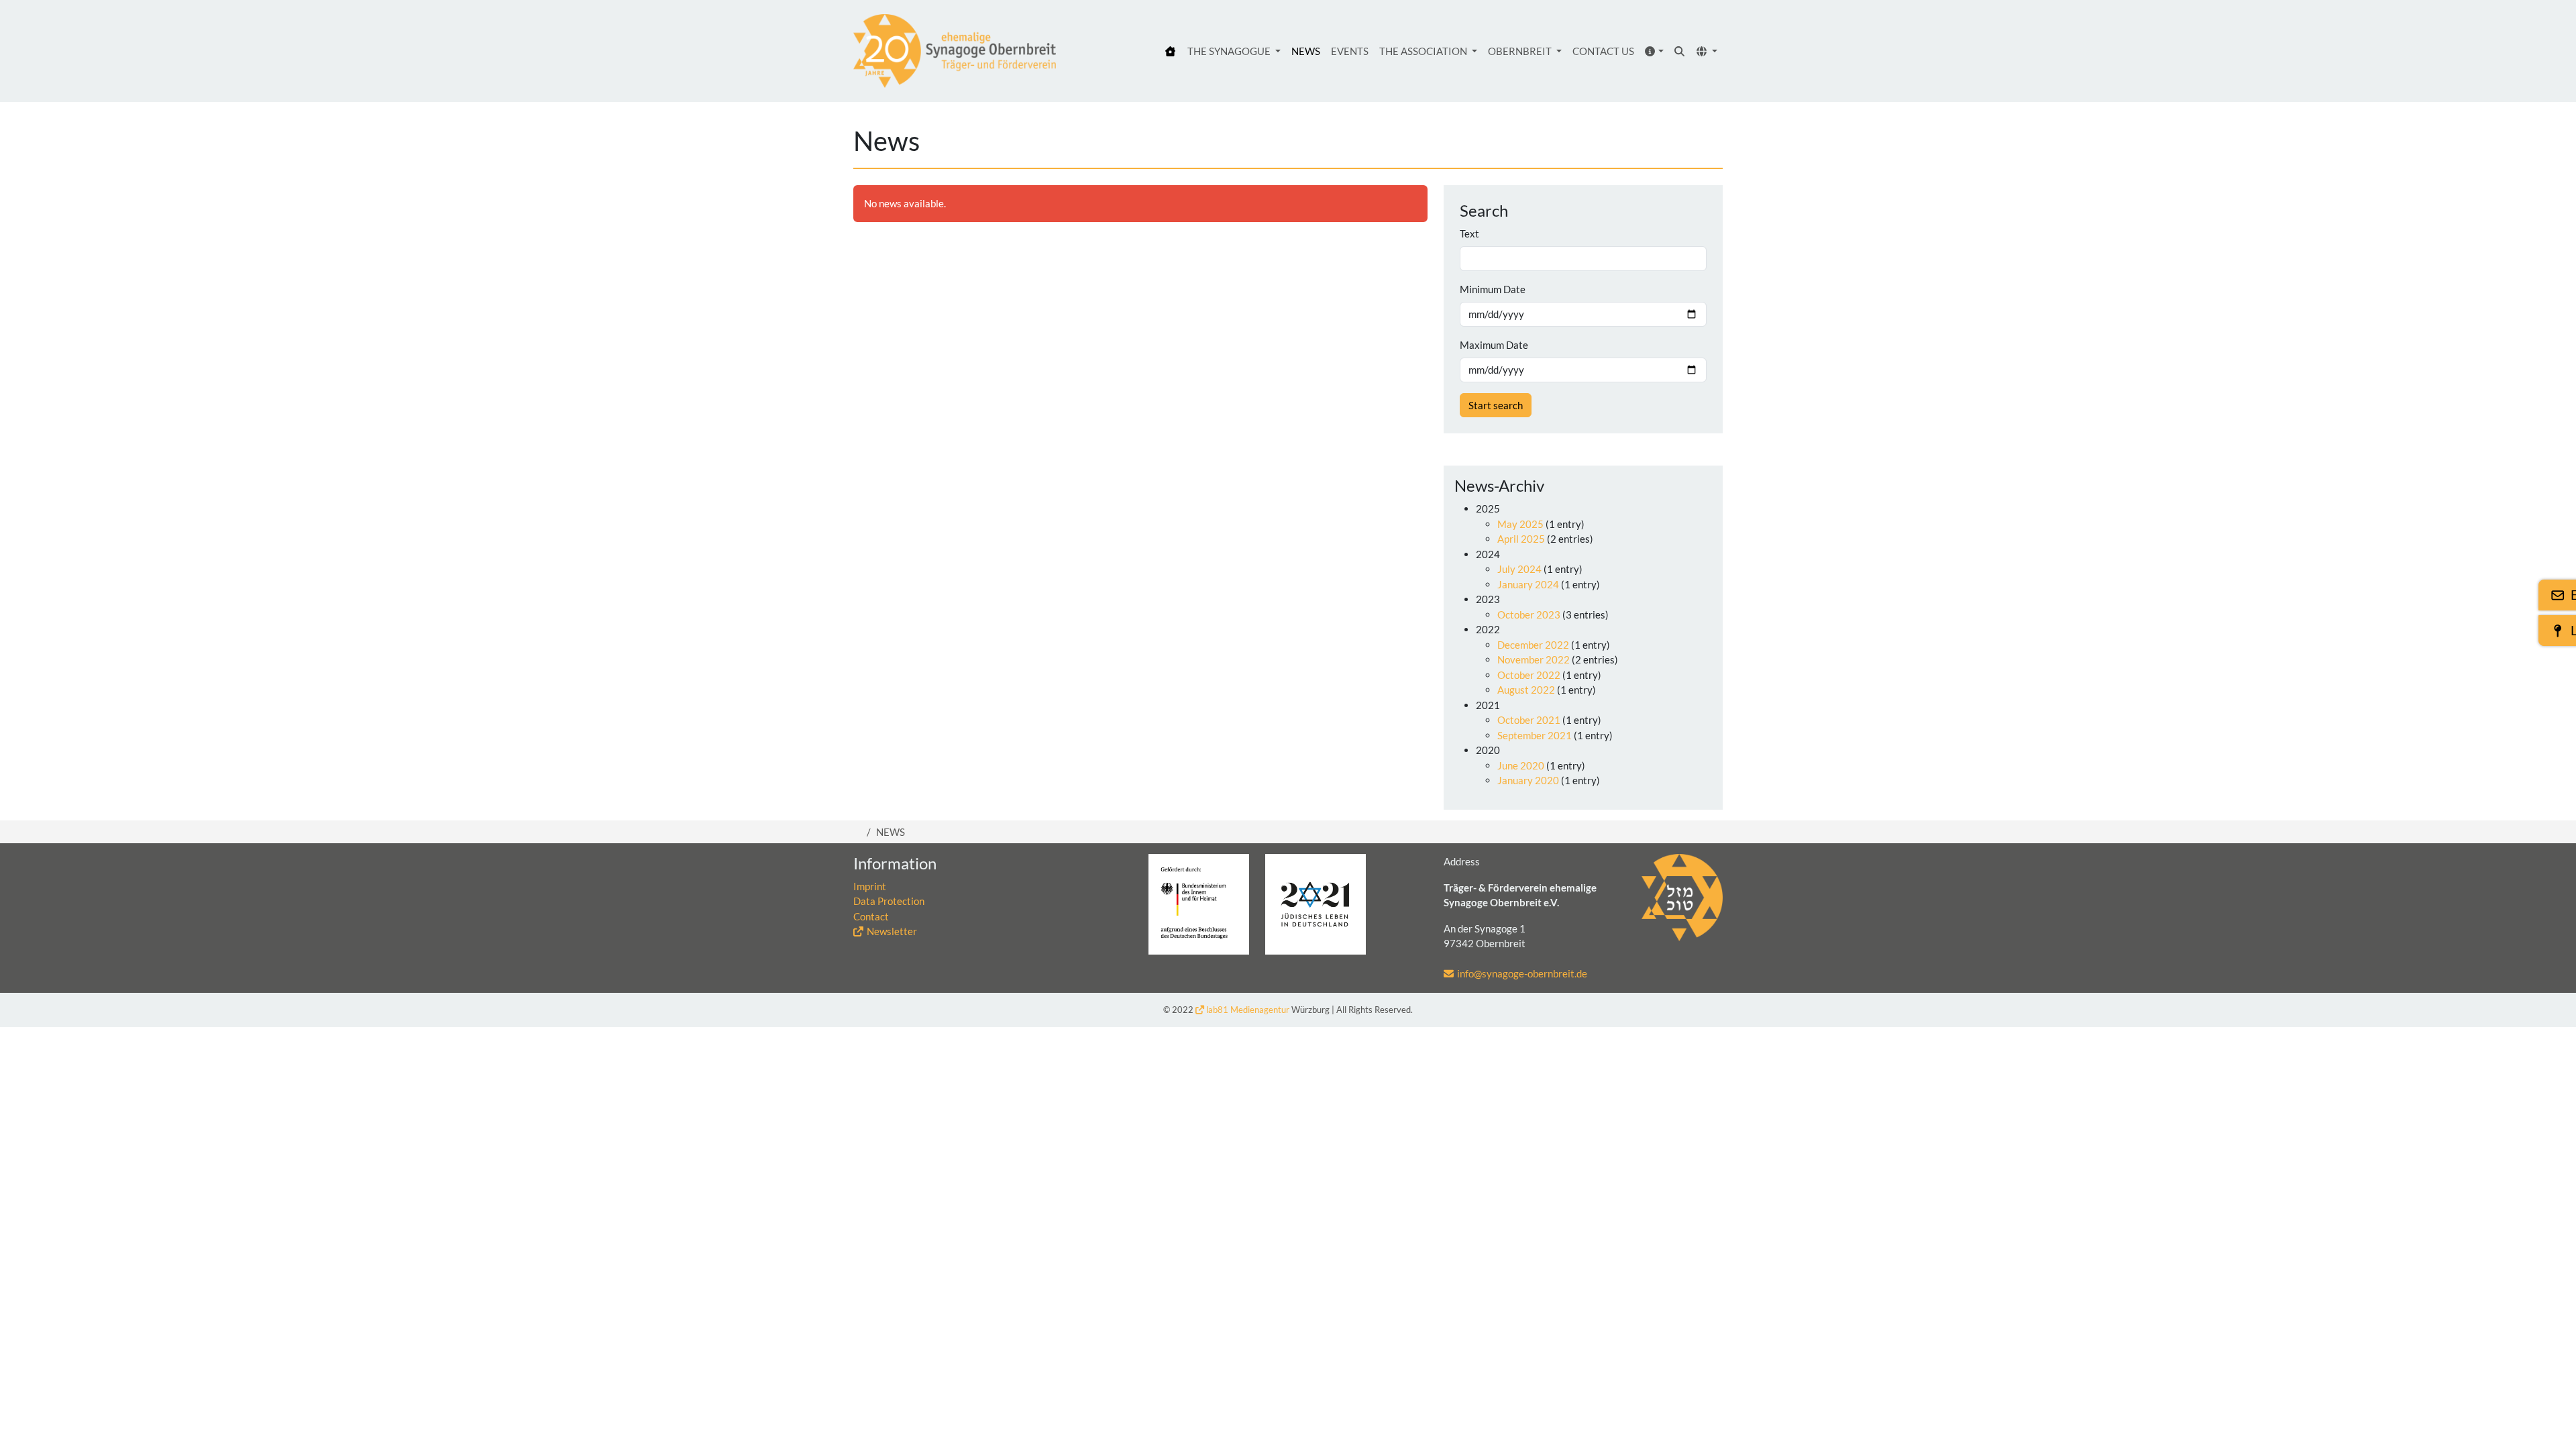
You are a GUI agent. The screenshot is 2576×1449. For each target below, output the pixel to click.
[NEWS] (955, 51)
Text (1469, 233)
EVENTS (1350, 51)
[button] (1655, 51)
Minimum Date (1493, 289)
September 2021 (1535, 735)
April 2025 (1521, 539)
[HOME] (1171, 51)
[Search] (1680, 51)
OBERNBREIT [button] (1521, 51)
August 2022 (1526, 690)
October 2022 (1529, 675)
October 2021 (1529, 720)
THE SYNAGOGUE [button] (1230, 51)
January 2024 (1528, 584)
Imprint (870, 886)
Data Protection (889, 901)
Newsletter (892, 931)
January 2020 (1528, 780)
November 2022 (1534, 659)
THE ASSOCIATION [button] (1424, 51)
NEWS (1306, 51)
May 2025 (1520, 524)
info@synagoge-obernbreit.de (1522, 973)
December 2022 (1533, 645)
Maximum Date (1494, 345)
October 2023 (1529, 614)
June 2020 (1521, 765)
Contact (871, 916)
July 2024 (1519, 569)
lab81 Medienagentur (1248, 1010)
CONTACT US (1603, 51)
